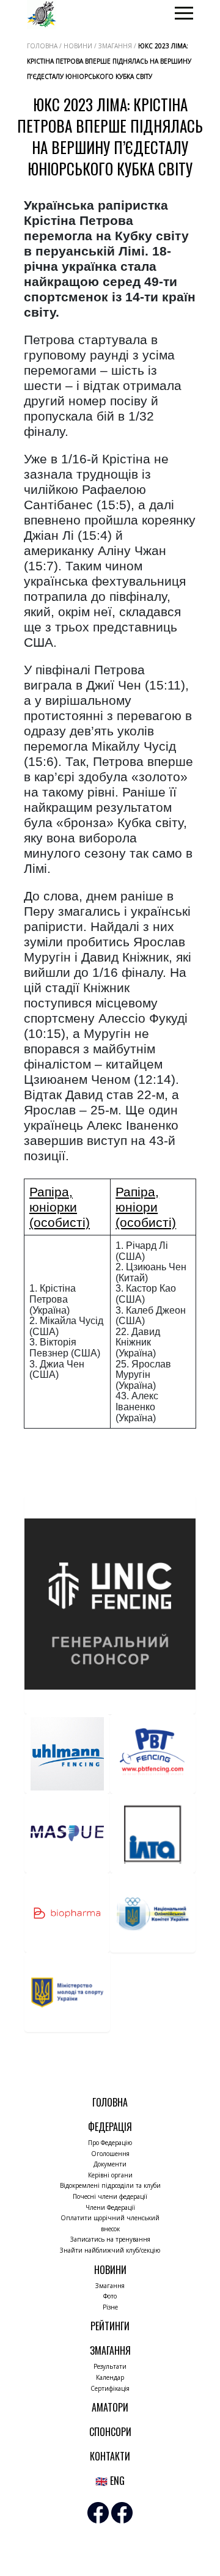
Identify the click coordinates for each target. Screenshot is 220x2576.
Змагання (110, 2286)
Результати (110, 2366)
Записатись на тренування (110, 2239)
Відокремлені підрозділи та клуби (110, 2185)
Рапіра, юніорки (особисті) (60, 1207)
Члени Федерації (110, 2207)
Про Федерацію (110, 2143)
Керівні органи (110, 2175)
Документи (110, 2164)
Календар (110, 2377)
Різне (110, 2307)
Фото (110, 2296)
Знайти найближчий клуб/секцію (110, 2250)
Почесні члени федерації (110, 2196)
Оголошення (110, 2154)
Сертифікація (110, 2388)
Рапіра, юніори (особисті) (146, 1207)
